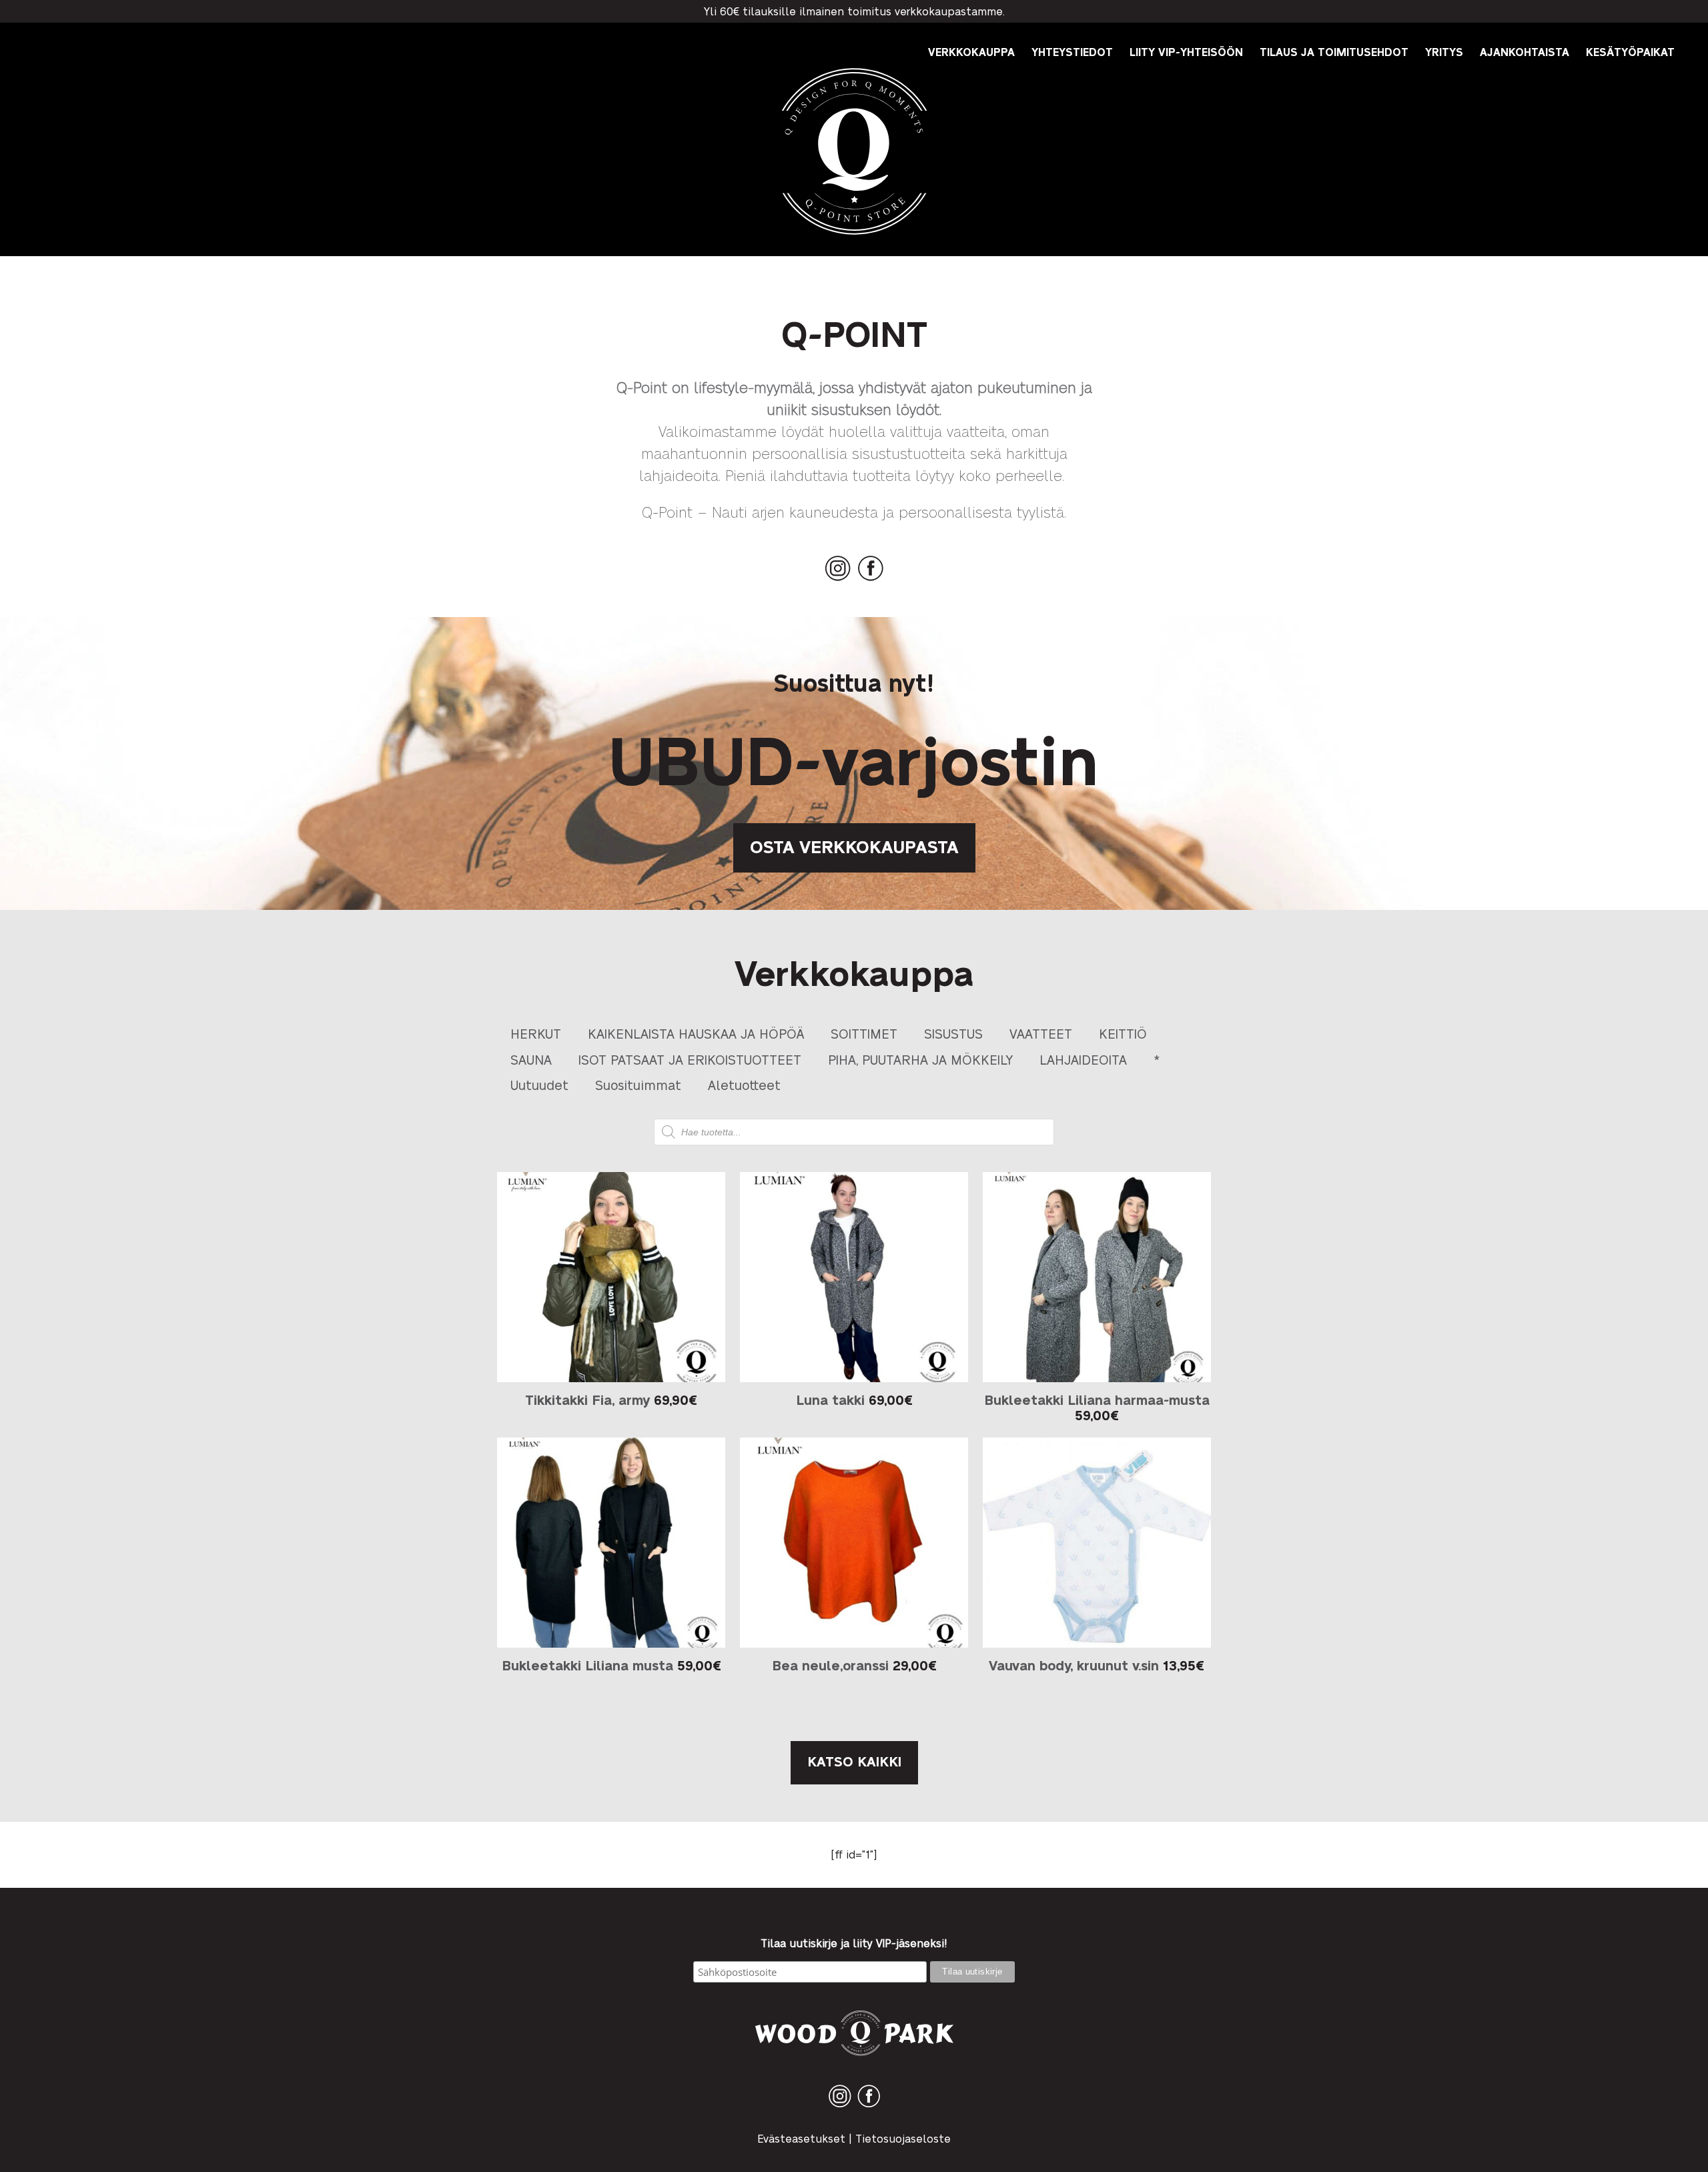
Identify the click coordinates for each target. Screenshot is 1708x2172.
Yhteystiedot (1072, 52)
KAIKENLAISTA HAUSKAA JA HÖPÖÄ (696, 1033)
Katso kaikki (854, 1761)
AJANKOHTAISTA (1525, 52)
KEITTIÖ (1123, 1033)
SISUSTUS (953, 1033)
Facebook (871, 581)
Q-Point (854, 234)
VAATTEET (1041, 1033)
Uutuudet (539, 1084)
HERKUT (536, 1033)
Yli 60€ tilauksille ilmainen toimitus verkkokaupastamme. (854, 11)
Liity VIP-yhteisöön (1186, 52)
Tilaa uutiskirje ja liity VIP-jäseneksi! (854, 1943)
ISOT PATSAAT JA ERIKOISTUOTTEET (690, 1059)
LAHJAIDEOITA (1083, 1059)
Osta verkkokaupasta (854, 846)
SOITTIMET (864, 1033)
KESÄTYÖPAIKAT (1630, 52)
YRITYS (1444, 52)
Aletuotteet (744, 1084)
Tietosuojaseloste (903, 2138)
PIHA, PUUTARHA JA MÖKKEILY (920, 1059)
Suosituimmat (638, 1084)
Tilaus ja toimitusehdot (1334, 52)
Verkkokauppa (971, 52)
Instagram (838, 581)
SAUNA (531, 1059)
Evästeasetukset (801, 2138)
